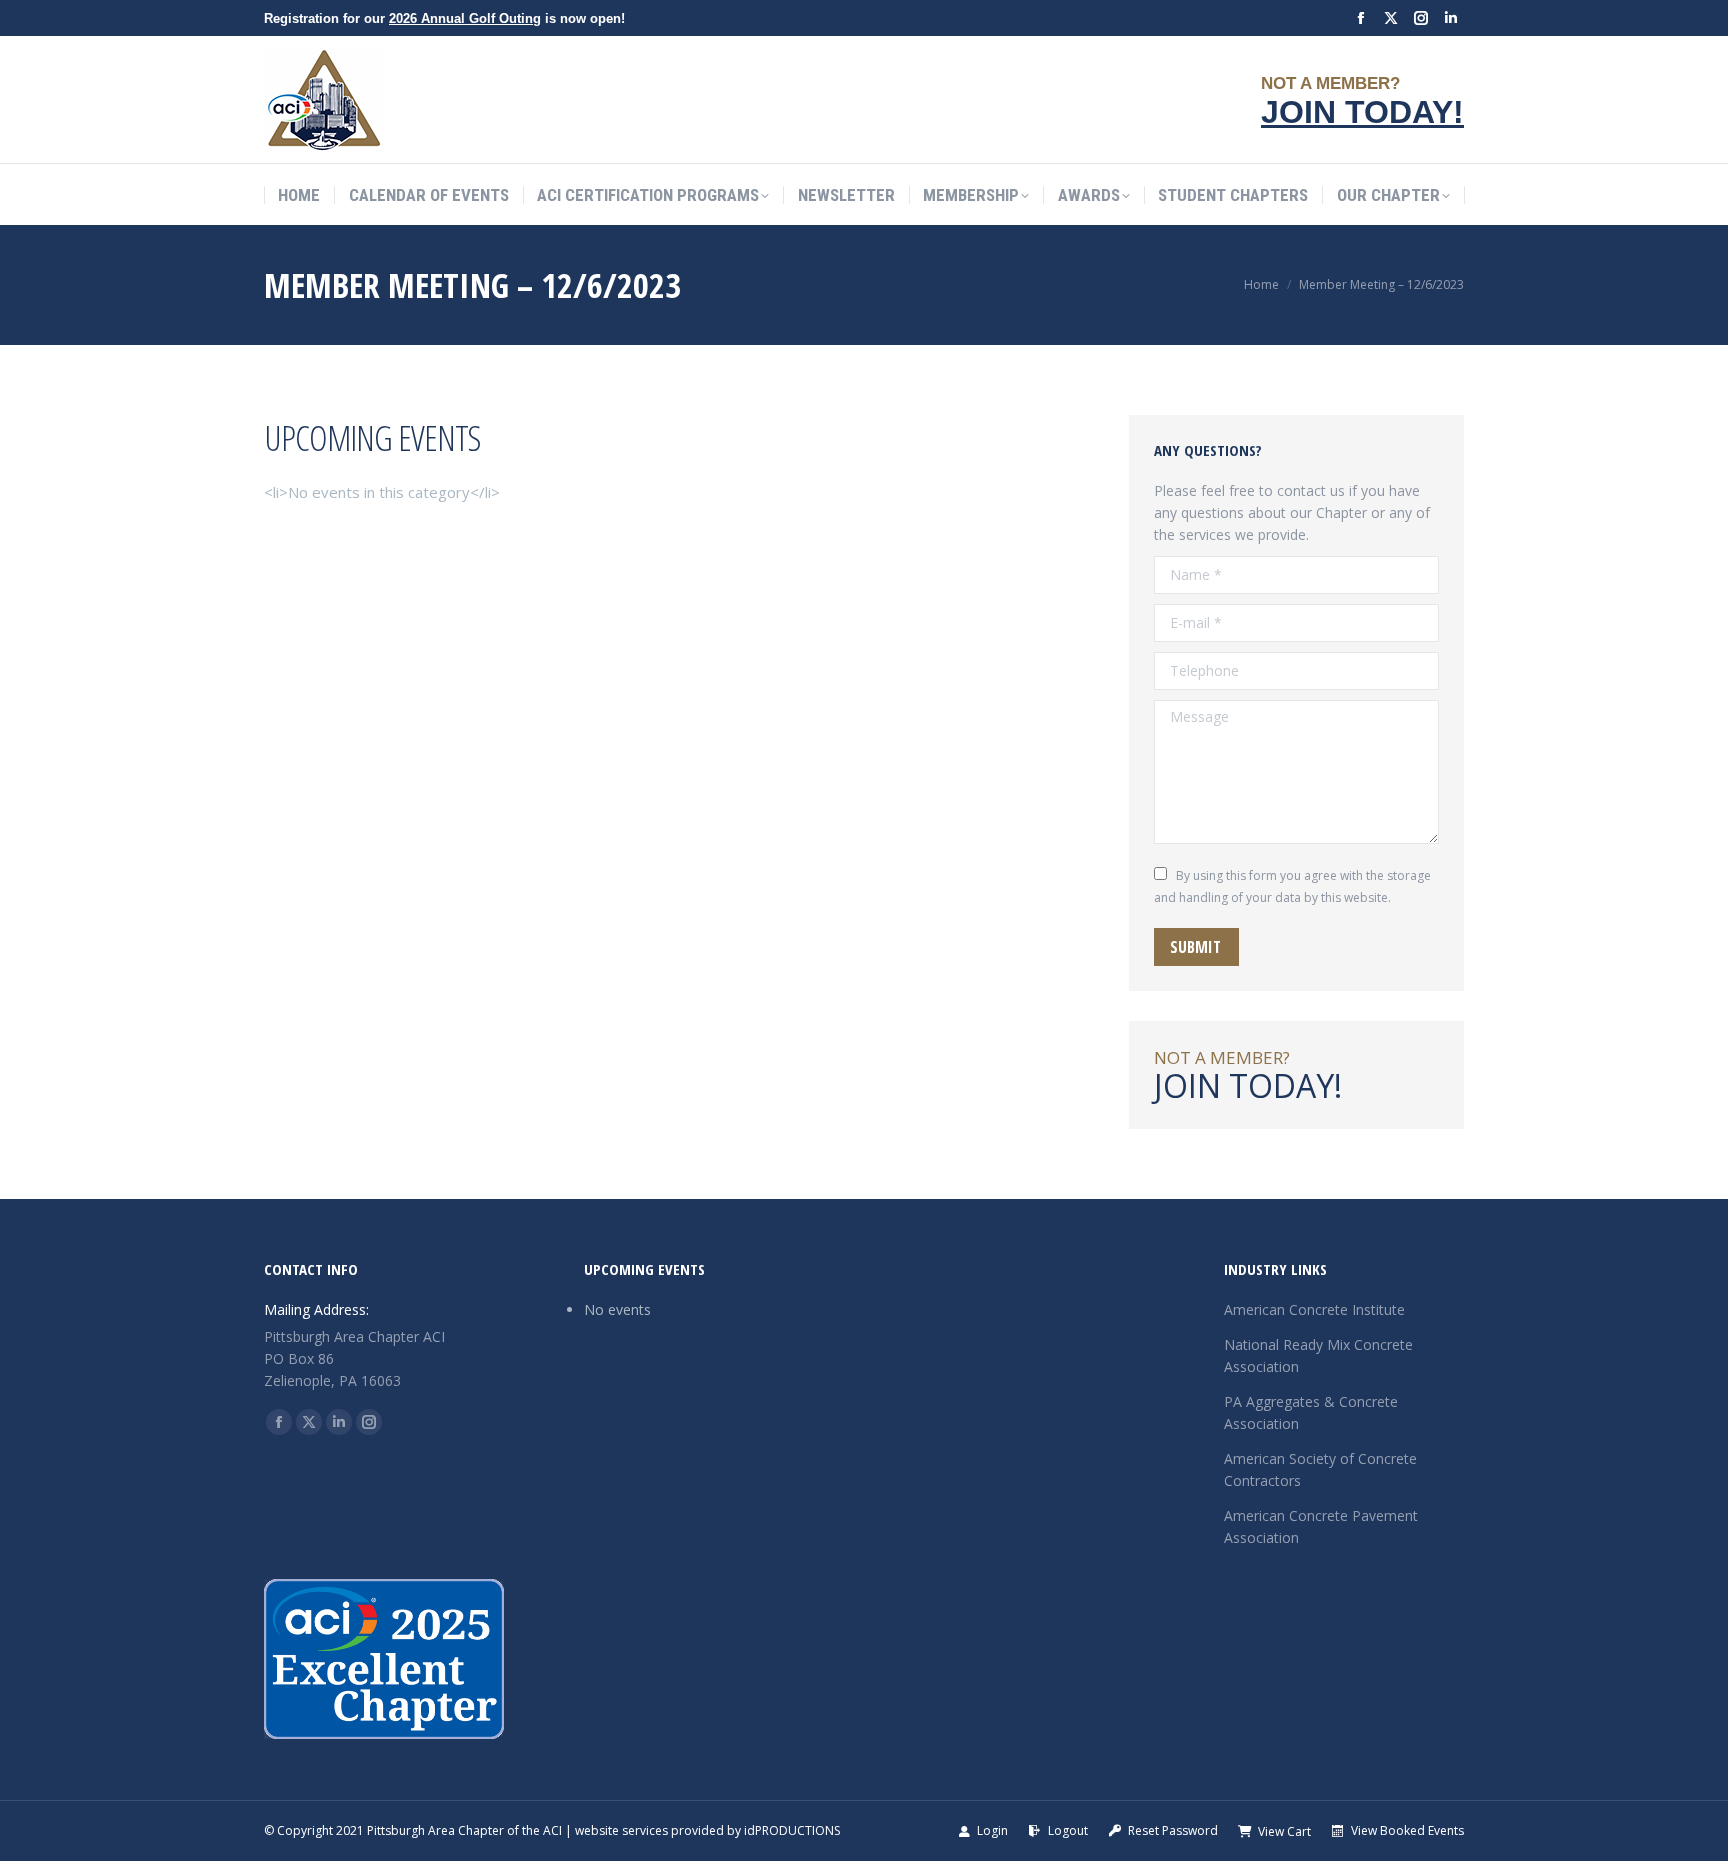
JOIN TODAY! (1362, 112)
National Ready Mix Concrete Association (1318, 1355)
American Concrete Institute (1314, 1309)
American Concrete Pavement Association (1321, 1526)
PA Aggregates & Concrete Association (1311, 1412)
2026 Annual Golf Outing (465, 18)
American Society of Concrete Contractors (1320, 1469)
